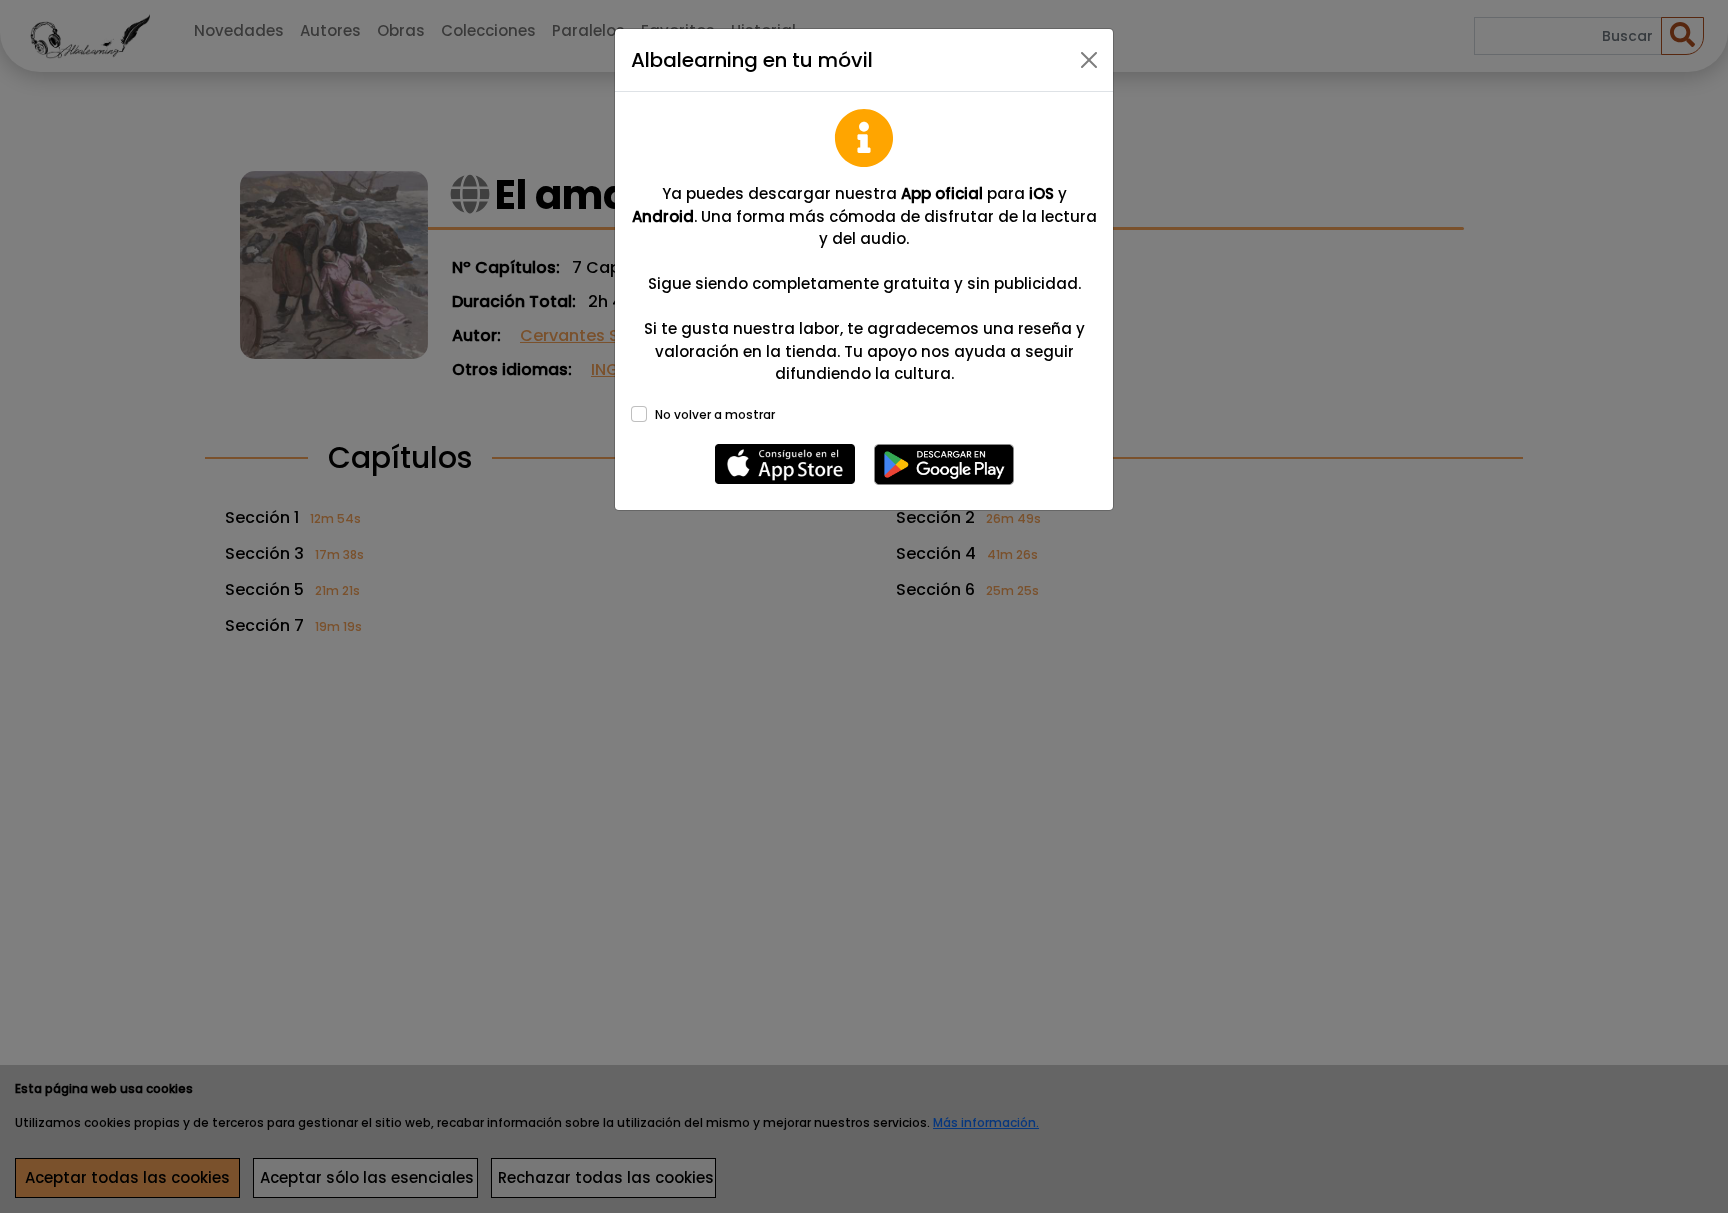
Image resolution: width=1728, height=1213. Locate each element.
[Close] (1089, 60)
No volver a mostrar (715, 414)
